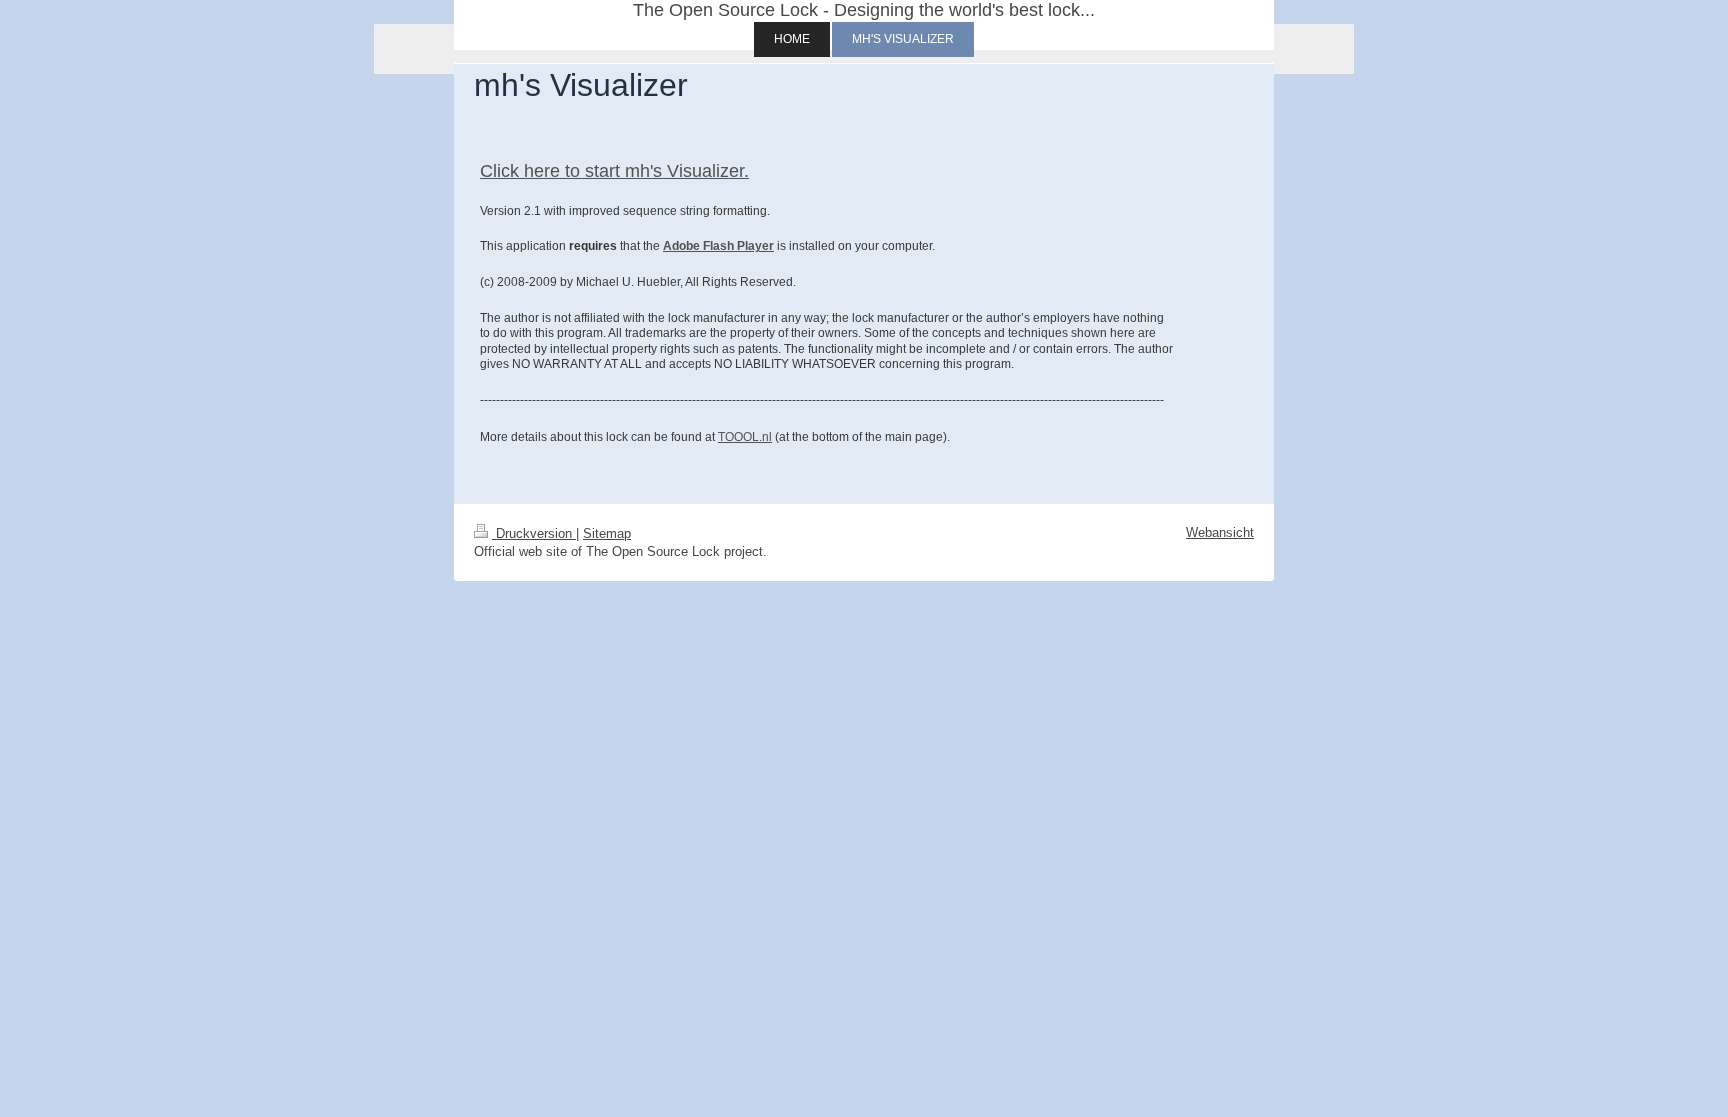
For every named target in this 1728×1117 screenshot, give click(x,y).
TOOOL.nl (745, 437)
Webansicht (1220, 532)
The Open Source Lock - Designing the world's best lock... (864, 10)
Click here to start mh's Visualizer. (614, 171)
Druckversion (534, 533)
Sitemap (607, 533)
